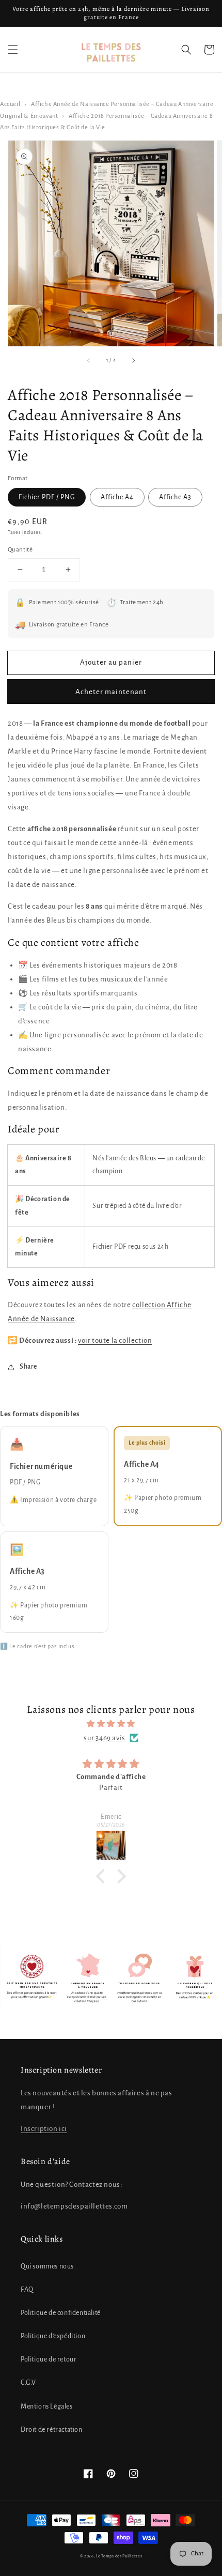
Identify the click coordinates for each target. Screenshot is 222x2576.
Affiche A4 (117, 497)
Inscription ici (44, 2129)
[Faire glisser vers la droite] (133, 361)
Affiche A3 (175, 497)
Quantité (20, 550)
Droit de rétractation (52, 2430)
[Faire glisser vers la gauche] (89, 361)
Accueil (10, 104)
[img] (111, 1724)
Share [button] (28, 1367)
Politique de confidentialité (61, 2313)
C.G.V (28, 2383)
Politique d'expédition (53, 2336)
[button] (13, 50)
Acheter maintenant (111, 692)
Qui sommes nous (47, 2266)
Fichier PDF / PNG (47, 497)
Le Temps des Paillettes (119, 2556)
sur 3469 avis (105, 1738)
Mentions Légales (47, 2406)
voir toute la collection (115, 1340)
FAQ (27, 2290)
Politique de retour (49, 2359)
